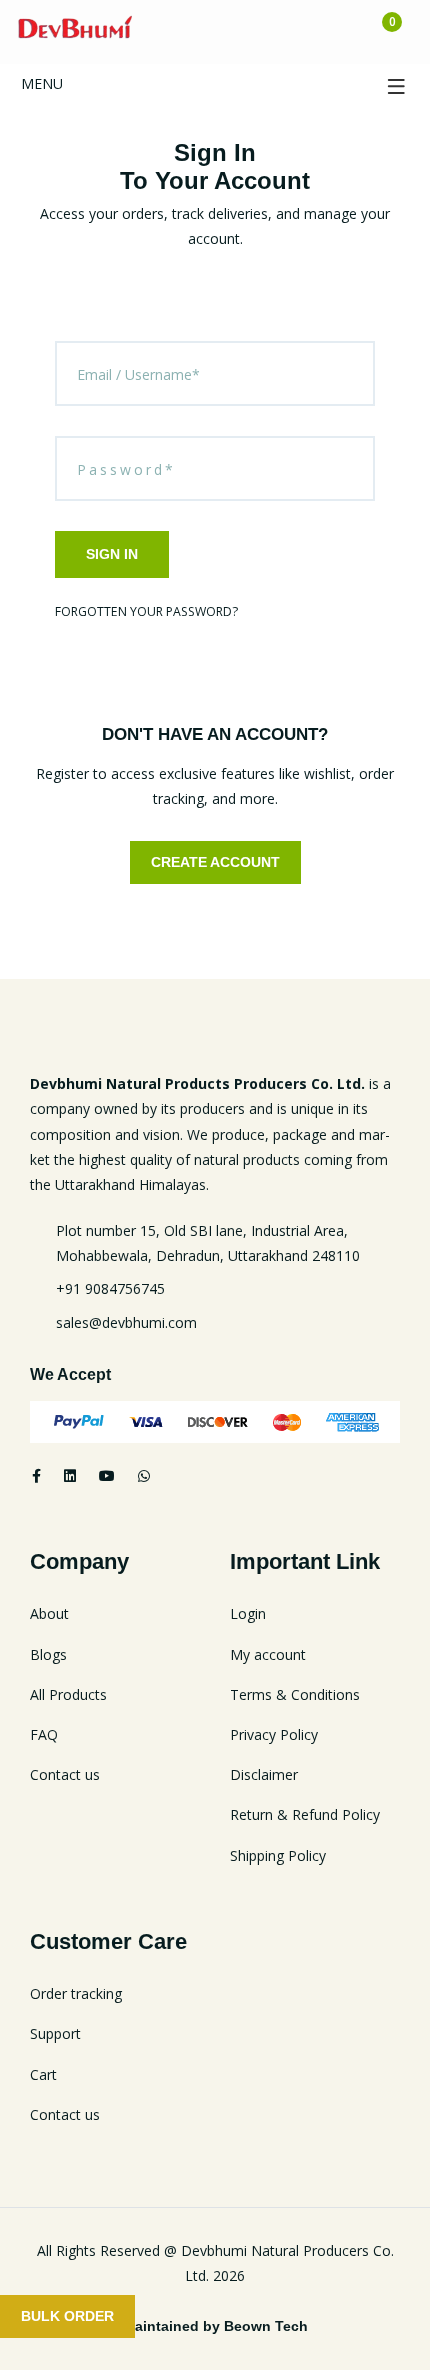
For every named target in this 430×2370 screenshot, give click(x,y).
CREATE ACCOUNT (215, 862)
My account (268, 1654)
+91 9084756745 (110, 1288)
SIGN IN (112, 554)
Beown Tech (266, 2326)
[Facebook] (36, 1475)
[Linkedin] (70, 1475)
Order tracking (76, 1993)
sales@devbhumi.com (126, 1322)
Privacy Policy (274, 1734)
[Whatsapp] (144, 1475)
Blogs (48, 1654)
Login (248, 1613)
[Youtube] (107, 1475)
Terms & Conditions (295, 1694)
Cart (43, 2074)
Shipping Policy (278, 1855)
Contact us (65, 1774)
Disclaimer (264, 1774)
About (49, 1613)
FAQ (44, 1734)
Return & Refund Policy (305, 1814)
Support (55, 2033)
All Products (68, 1694)
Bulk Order (67, 2316)
